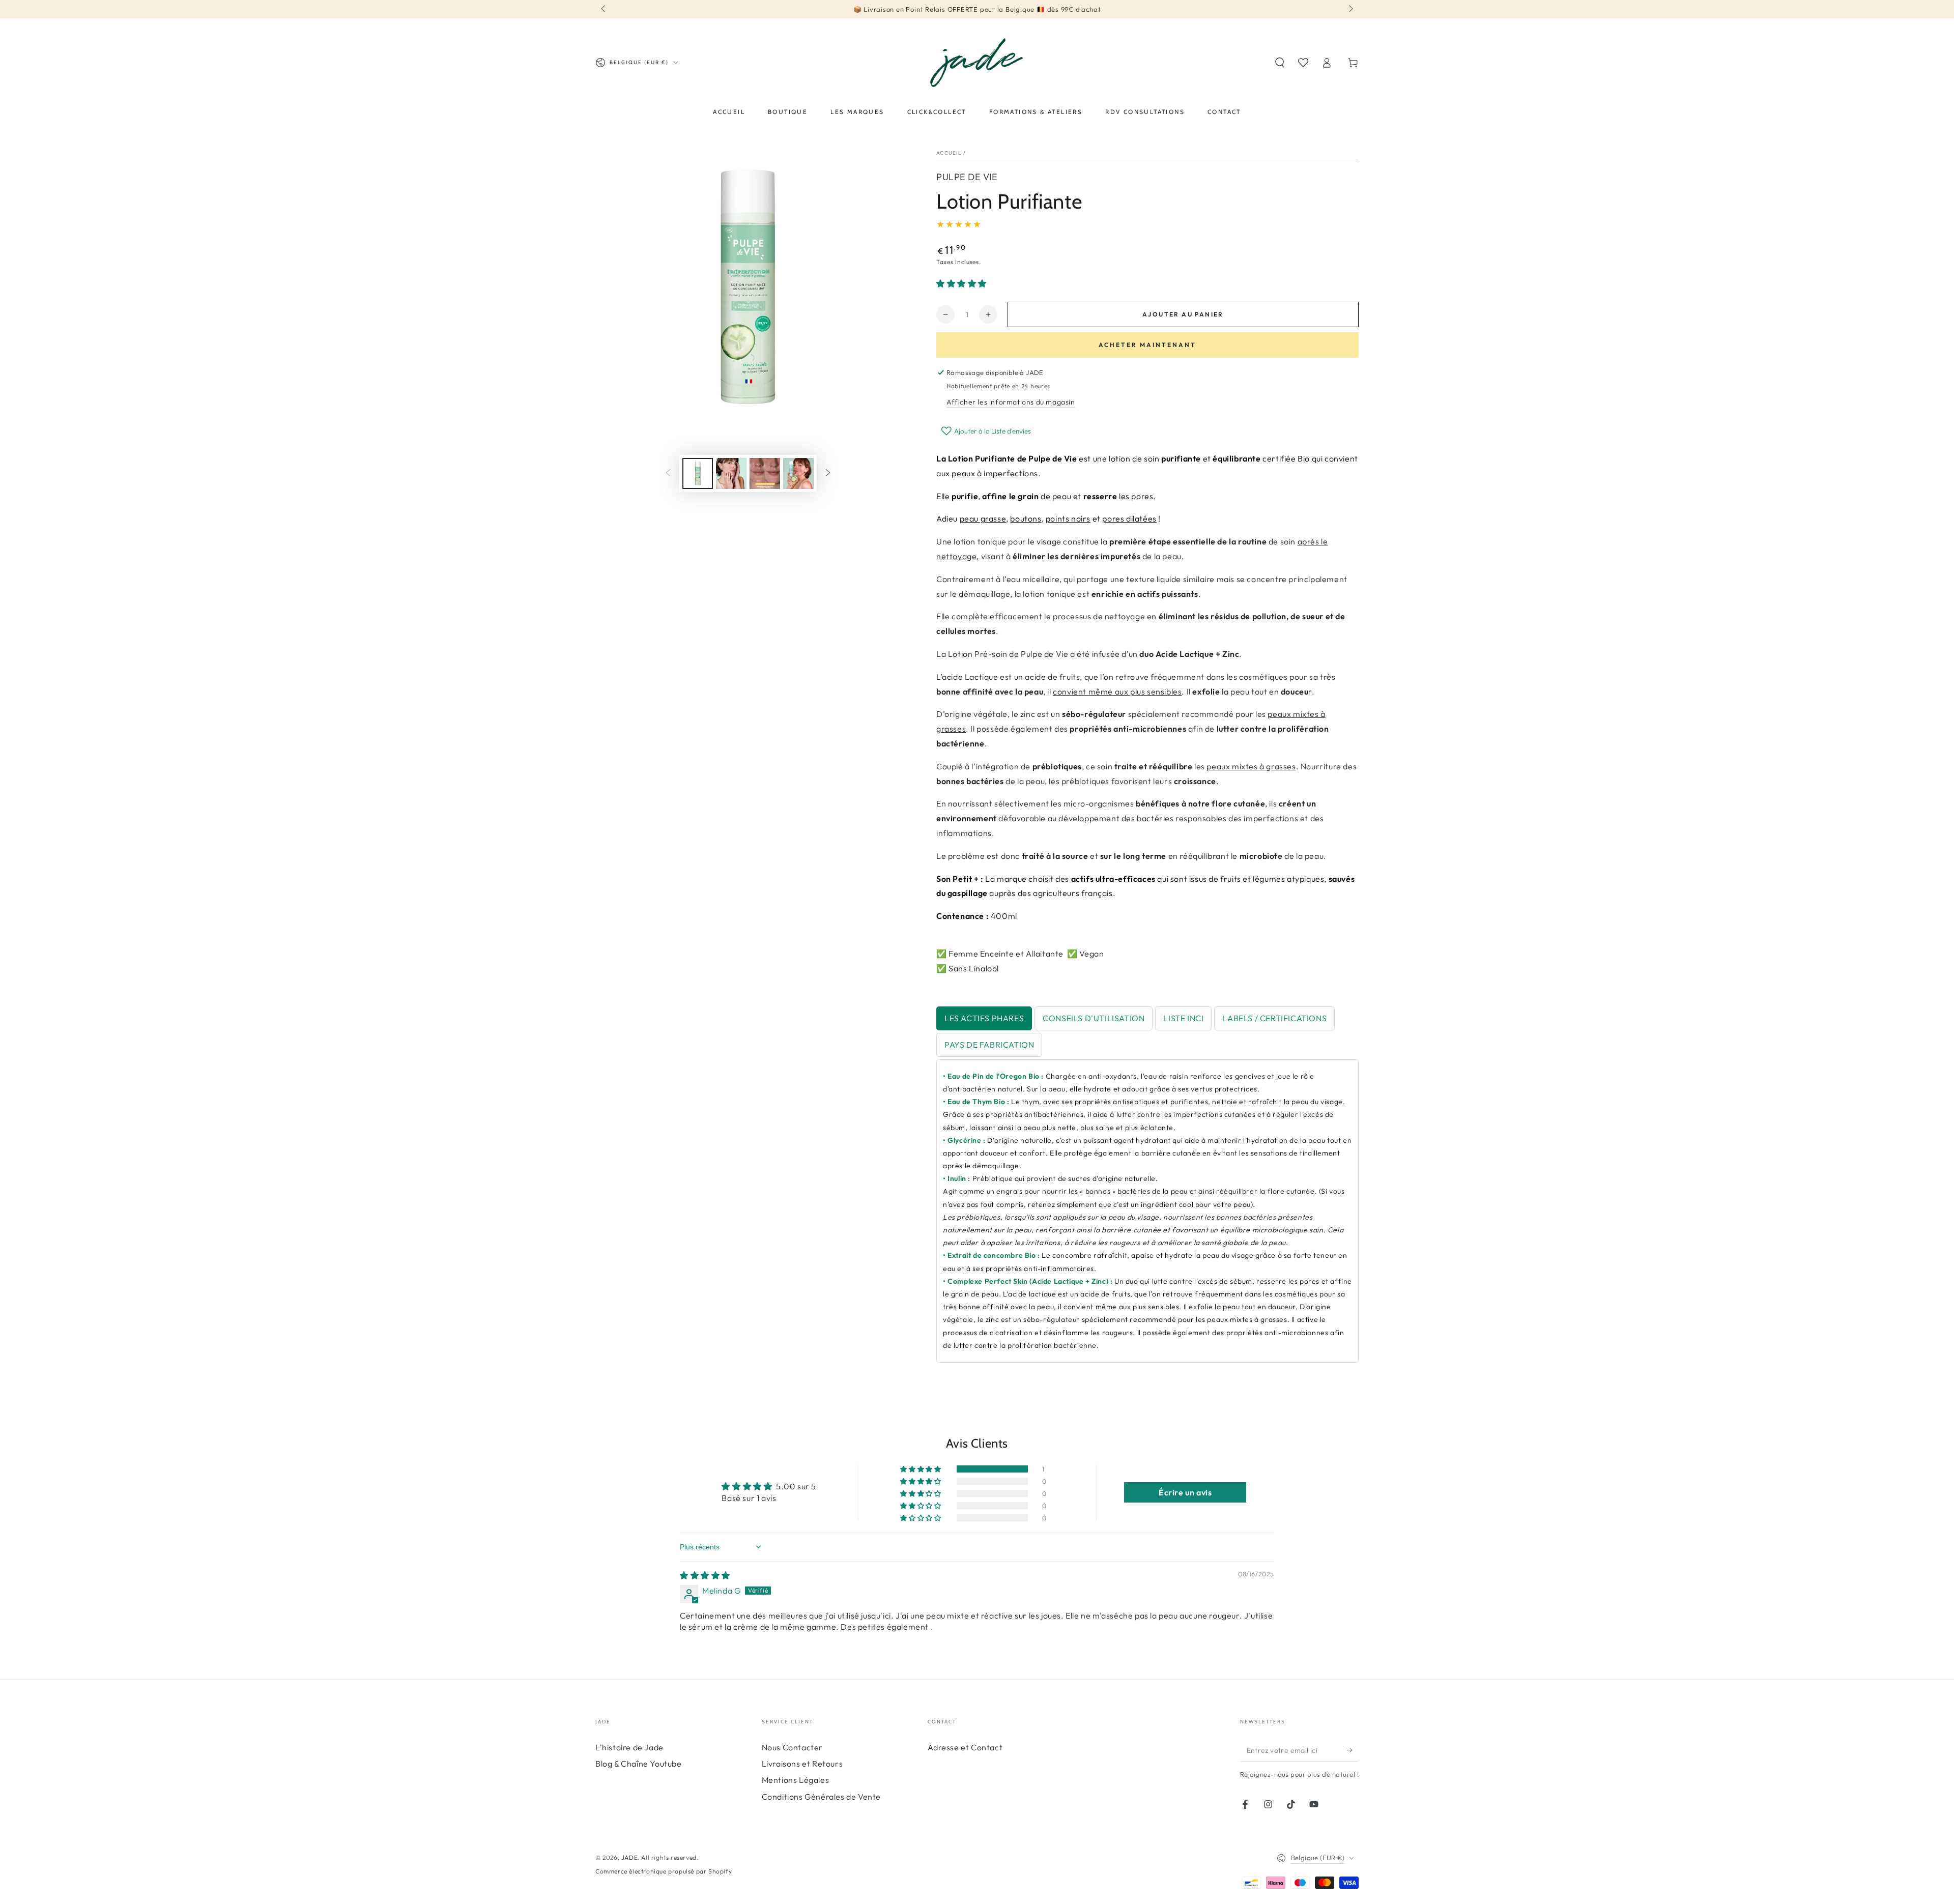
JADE (629, 1857)
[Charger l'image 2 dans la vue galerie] (731, 473)
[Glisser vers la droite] (1350, 9)
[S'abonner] (1353, 1750)
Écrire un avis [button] (1185, 1492)
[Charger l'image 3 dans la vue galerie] (765, 473)
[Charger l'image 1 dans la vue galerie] (698, 473)
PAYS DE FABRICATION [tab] (989, 1045)
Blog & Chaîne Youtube (639, 1764)
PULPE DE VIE (967, 177)
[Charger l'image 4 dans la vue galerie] (798, 473)
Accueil (949, 153)
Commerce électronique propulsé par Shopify (664, 1871)
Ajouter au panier (1183, 314)
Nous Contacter (792, 1747)
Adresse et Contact (965, 1747)
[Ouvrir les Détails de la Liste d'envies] (1303, 63)
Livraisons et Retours (802, 1764)
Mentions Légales (796, 1780)
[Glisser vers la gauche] (604, 9)
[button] (1280, 63)
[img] (705, 1575)
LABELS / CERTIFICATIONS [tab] (1274, 1018)
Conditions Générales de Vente (821, 1797)
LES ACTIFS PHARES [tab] (984, 1018)
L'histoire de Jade (629, 1747)
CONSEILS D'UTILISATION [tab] (1094, 1018)
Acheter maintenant (1147, 345)
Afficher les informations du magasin (1011, 402)
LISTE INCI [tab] (1183, 1018)
